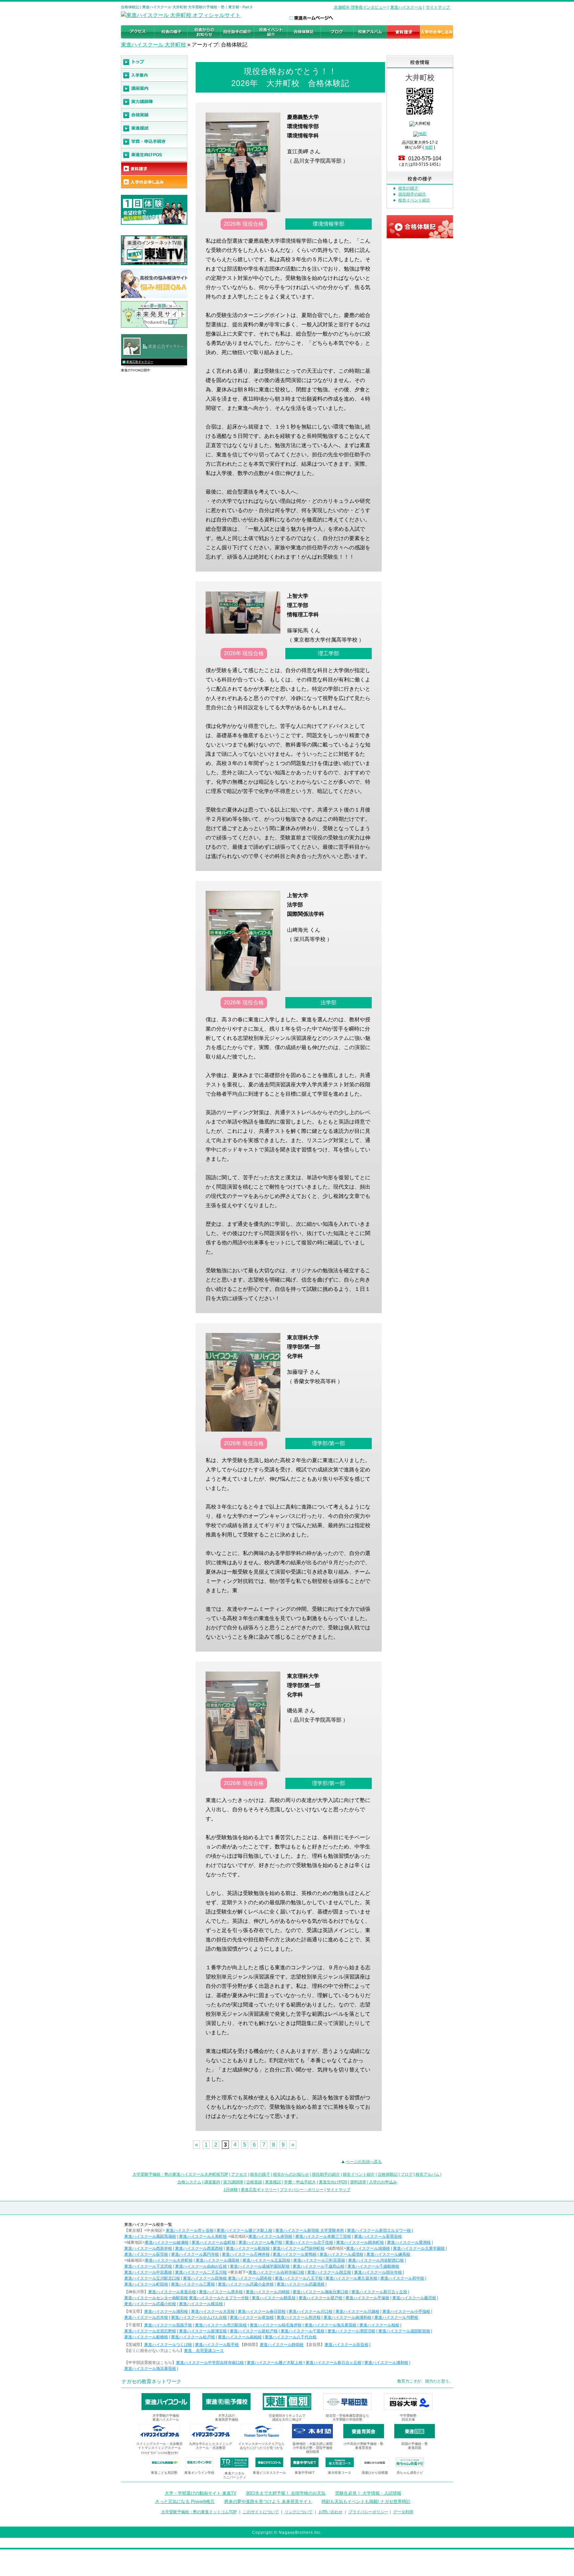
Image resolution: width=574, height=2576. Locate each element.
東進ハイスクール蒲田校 (218, 2260)
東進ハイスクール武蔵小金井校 (246, 2284)
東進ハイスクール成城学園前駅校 (260, 2266)
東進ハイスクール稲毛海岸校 (276, 2325)
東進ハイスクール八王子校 (299, 2278)
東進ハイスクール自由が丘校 (201, 2266)
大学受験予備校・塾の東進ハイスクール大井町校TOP (180, 2174)
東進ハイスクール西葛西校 (199, 2248)
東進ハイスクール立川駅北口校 (152, 2278)
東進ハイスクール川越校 (357, 2311)
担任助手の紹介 (412, 194)
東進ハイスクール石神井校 (246, 2254)
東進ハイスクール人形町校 (203, 2236)
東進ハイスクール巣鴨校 (295, 2254)
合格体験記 (388, 2174)
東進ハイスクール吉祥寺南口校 (276, 2272)
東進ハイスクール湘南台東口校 (321, 2292)
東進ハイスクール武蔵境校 (301, 2284)
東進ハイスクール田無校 (205, 2278)
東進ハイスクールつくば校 (168, 2345)
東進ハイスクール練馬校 (388, 2254)
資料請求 (358, 2182)
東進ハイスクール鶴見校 (274, 2298)
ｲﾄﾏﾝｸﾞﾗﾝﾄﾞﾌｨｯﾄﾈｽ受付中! (160, 2453)
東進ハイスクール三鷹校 (193, 2284)
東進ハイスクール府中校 (402, 2278)
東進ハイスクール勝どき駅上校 (244, 2230)
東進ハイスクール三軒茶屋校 (319, 2260)
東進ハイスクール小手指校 (406, 2311)
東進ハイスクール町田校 (146, 2284)
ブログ (407, 2174)
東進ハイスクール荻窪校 (146, 2254)
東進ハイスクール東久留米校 (351, 2278)
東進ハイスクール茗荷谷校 (378, 2236)
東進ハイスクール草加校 (252, 2317)
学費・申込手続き (300, 2182)
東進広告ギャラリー (140, 362)
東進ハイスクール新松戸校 (254, 2331)
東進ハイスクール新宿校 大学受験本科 (310, 2230)
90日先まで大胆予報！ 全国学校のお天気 (286, 2493)
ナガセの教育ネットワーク (151, 2381)
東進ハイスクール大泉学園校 (419, 2248)
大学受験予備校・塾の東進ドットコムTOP (199, 2512)
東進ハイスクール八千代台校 (291, 2337)
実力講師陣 (233, 2182)
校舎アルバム (428, 2174)
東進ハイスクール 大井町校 (153, 45)
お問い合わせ (331, 2512)
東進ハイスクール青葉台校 (172, 2292)
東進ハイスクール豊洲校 (409, 2242)
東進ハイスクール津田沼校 (351, 2331)
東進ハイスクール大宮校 (213, 2311)
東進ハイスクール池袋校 (368, 2248)
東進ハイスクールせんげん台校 (199, 2317)
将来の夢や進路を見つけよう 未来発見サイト (268, 2501)
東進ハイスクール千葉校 (303, 2331)
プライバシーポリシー (368, 2512)
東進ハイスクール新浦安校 (203, 2331)
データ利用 (403, 2512)
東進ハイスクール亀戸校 (260, 2242)
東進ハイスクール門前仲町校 (299, 2248)
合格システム (189, 2182)
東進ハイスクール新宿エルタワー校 (379, 2230)
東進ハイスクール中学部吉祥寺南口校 (210, 2363)
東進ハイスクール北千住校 (309, 2242)
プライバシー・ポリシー (302, 2190)
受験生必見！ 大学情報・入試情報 (368, 2493)
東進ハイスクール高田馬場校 (150, 2236)
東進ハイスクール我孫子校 (168, 2325)
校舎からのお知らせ (291, 2174)
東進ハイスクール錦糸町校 (360, 2242)
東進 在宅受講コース (204, 2351)
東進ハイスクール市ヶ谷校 (190, 2230)
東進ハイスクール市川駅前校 (221, 2325)
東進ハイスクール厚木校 (221, 2292)
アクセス (239, 2174)
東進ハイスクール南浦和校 (347, 2317)
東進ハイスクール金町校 (214, 2242)
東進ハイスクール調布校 (250, 2278)
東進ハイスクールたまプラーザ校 (219, 2298)
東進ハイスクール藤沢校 (414, 2298)
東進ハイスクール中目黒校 (148, 2272)
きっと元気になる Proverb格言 (185, 2501)
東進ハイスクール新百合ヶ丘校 (379, 2292)
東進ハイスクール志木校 (146, 2317)
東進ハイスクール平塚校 (367, 2298)
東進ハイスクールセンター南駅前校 (156, 2298)
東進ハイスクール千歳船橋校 (373, 2266)
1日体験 (231, 2190)
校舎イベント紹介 (414, 200)
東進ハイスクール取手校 (217, 2345)
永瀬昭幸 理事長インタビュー (360, 7)
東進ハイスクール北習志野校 (150, 2331)
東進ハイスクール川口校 (311, 2311)
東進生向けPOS (333, 2182)
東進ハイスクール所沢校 (299, 2317)
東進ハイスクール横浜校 (201, 2304)
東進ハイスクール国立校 (329, 2272)
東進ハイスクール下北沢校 (148, 2266)
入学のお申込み (383, 2182)
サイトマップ (438, 7)
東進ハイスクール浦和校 (166, 2311)
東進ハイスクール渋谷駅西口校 (376, 2260)
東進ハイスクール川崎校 (268, 2292)
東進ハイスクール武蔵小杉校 (150, 2304)
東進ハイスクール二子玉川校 (201, 2272)
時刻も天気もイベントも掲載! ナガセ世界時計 (366, 2501)
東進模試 (273, 2182)
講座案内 (212, 2182)
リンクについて (299, 2512)
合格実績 (254, 2182)
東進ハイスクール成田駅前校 (404, 2331)
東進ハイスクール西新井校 (148, 2248)
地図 (429, 147)
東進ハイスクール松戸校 (193, 2337)
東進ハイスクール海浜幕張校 (331, 2325)
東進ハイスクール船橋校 (146, 2337)
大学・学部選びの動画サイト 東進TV (201, 2493)
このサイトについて (261, 2512)
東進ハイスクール (406, 7)
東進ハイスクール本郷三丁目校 (323, 2236)
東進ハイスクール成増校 (341, 2254)
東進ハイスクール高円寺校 (195, 2254)
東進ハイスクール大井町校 (169, 2260)
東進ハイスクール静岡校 (282, 2345)
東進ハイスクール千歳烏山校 (319, 2266)
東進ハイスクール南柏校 (240, 2337)
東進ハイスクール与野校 (396, 2317)
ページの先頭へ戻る (364, 2162)
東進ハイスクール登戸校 (321, 2298)
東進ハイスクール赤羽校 (270, 2236)
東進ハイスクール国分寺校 (378, 2272)
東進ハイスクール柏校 (379, 2325)
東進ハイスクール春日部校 (262, 2311)
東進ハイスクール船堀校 (248, 2248)
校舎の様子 (408, 188)
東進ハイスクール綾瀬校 (167, 2242)
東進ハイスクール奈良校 (346, 2345)
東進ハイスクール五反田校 (266, 2260)
